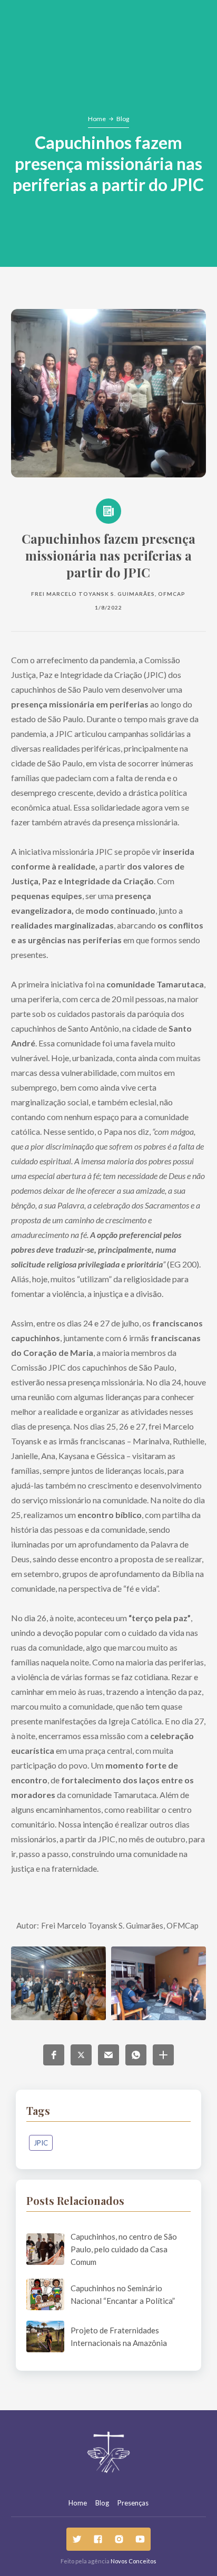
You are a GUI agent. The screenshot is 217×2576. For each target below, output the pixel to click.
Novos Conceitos (134, 2561)
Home (97, 119)
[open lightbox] (58, 1983)
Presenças (133, 2503)
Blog (123, 119)
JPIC (41, 2143)
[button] (54, 2055)
